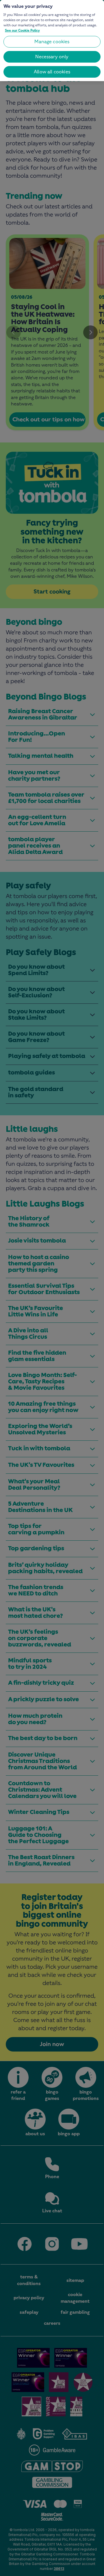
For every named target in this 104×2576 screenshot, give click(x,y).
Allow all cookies (52, 72)
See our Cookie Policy (22, 30)
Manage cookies (52, 42)
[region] (52, 41)
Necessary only (52, 57)
